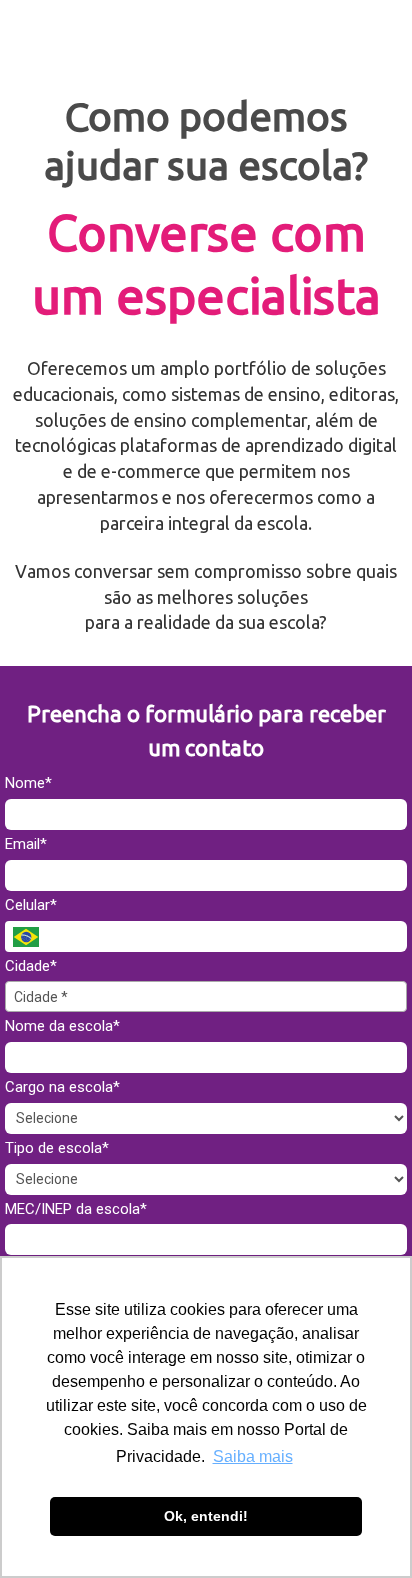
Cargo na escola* (62, 1087)
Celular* (31, 905)
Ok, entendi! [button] (206, 1516)
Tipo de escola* (57, 1148)
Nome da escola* (62, 1026)
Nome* (28, 783)
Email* (26, 844)
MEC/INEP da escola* (76, 1209)
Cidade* (31, 966)
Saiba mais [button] (253, 1456)
